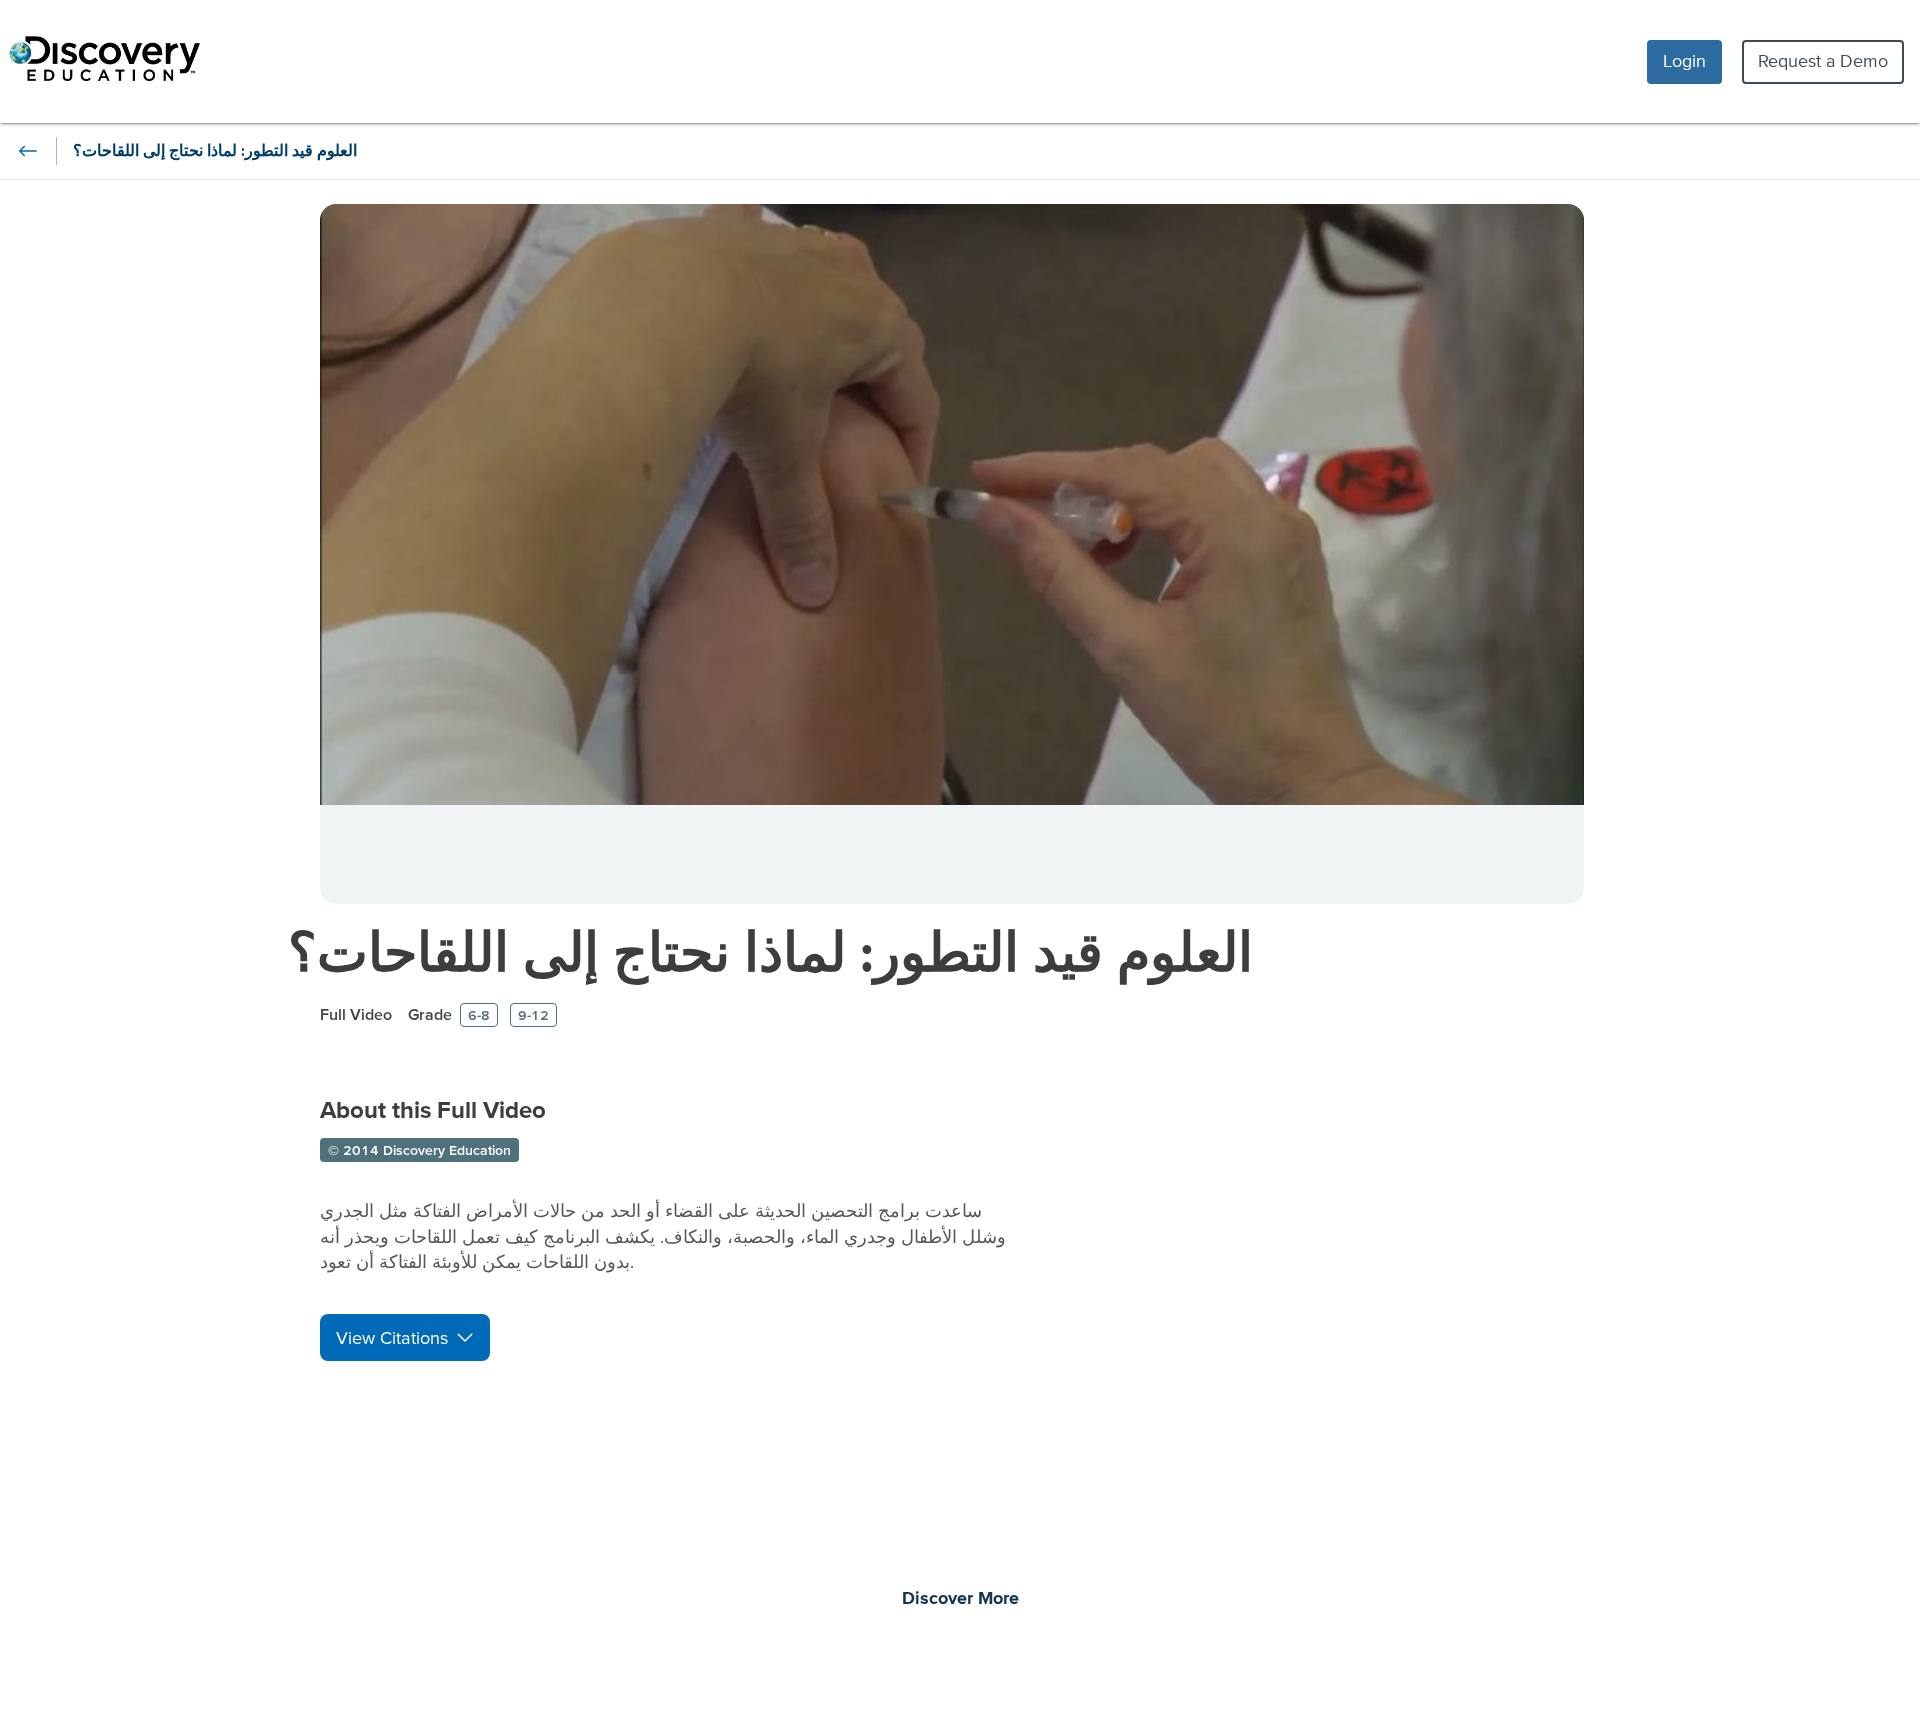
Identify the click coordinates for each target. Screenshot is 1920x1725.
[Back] (28, 151)
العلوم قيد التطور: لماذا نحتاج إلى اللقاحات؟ (770, 951)
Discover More (960, 1599)
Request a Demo (1823, 60)
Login (1684, 60)
